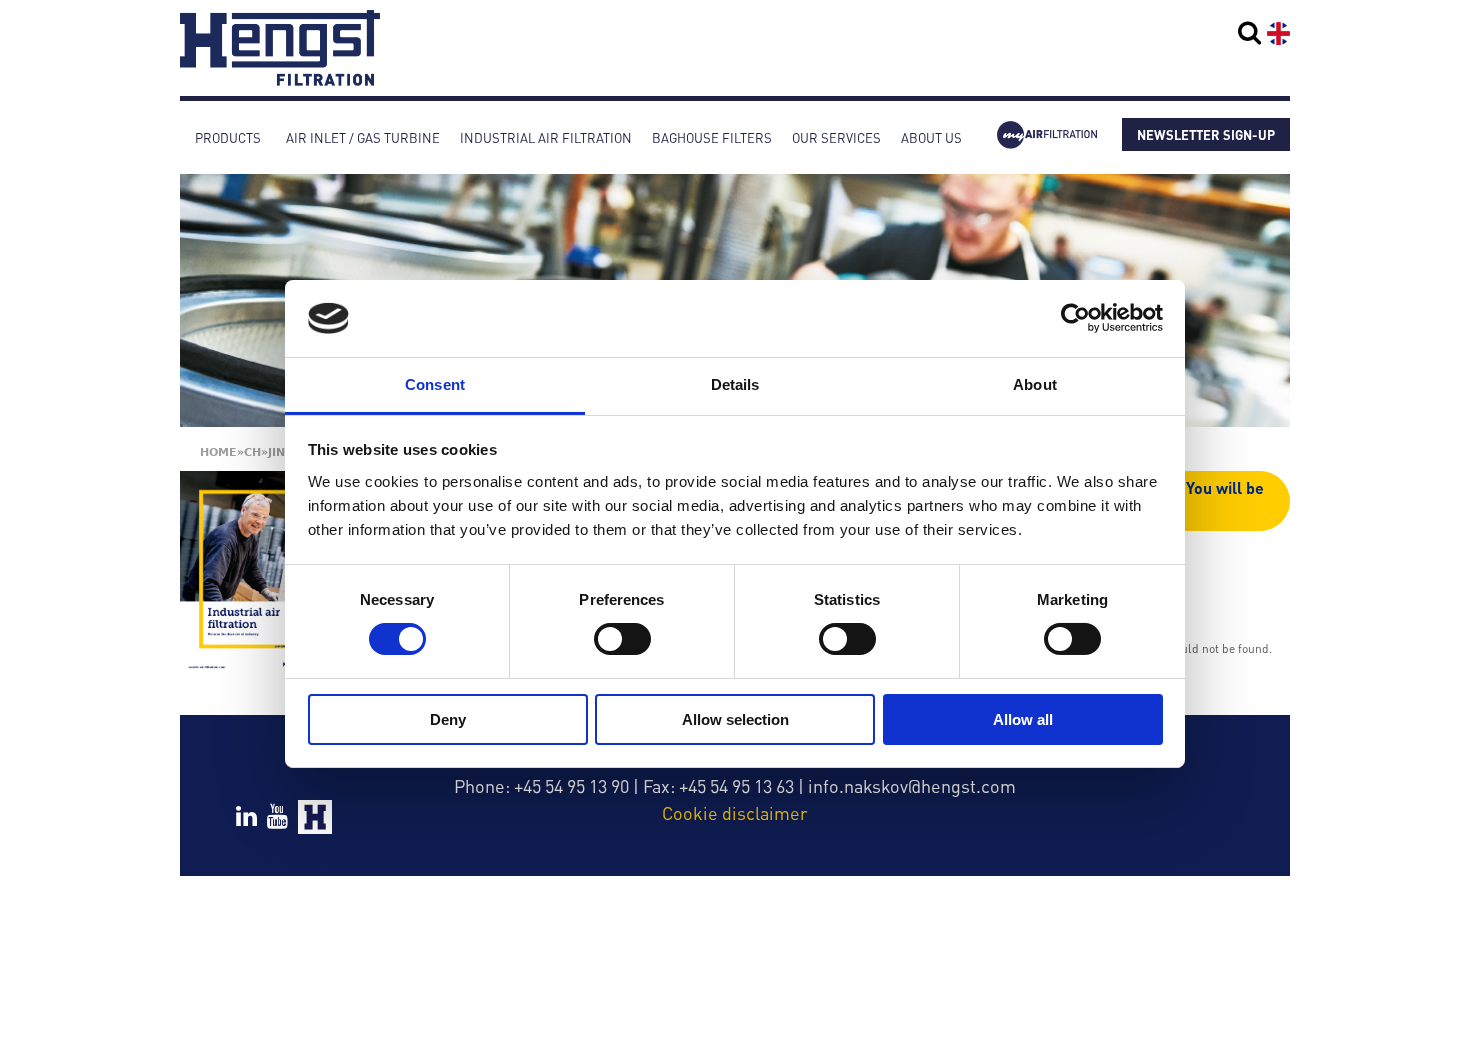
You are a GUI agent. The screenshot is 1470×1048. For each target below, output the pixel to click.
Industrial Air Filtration (546, 137)
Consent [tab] (435, 384)
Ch (252, 452)
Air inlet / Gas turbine (363, 137)
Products (228, 137)
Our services (836, 137)
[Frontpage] (280, 76)
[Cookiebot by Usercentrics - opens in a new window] (1075, 318)
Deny (448, 719)
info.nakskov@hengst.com (912, 785)
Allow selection (735, 719)
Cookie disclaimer (735, 812)
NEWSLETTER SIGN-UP (1206, 134)
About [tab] (1035, 384)
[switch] (622, 639)
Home (218, 452)
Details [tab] (735, 384)
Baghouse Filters (712, 137)
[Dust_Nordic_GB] (252, 572)
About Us (931, 137)
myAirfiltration (1047, 137)
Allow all (1023, 719)
